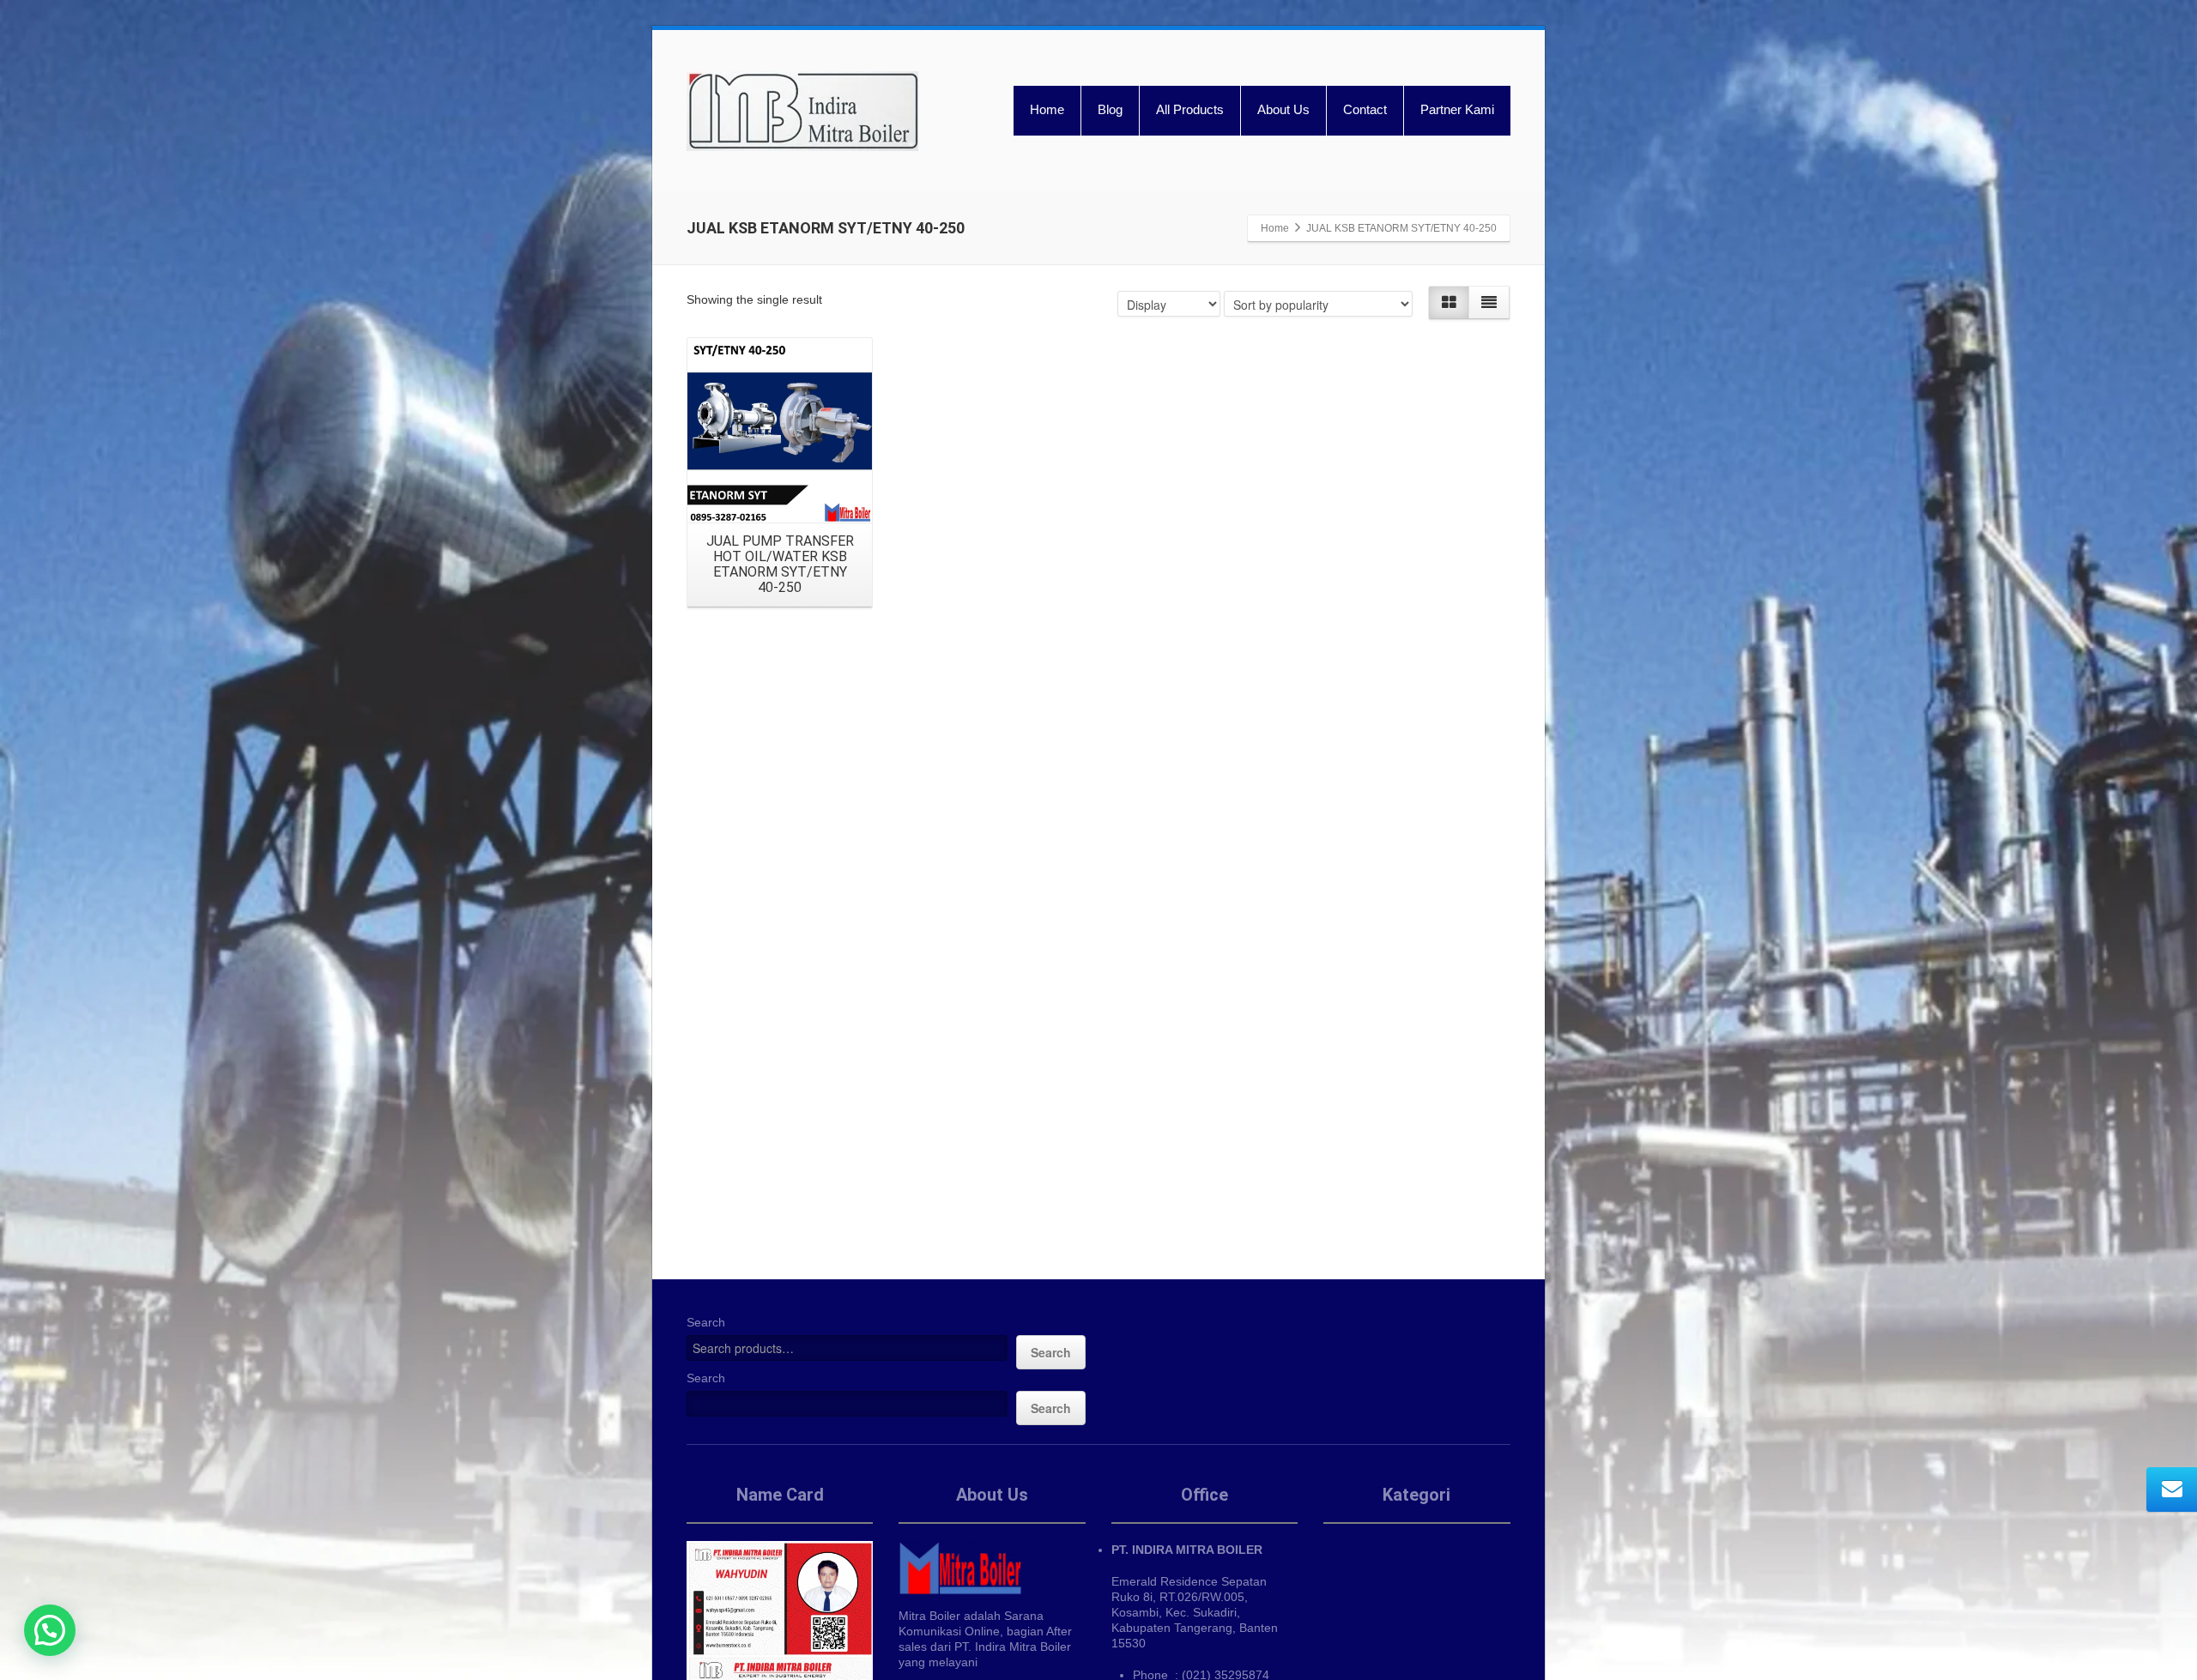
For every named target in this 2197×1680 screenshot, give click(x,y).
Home (1047, 109)
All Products (1190, 109)
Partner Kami (1457, 109)
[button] (50, 1630)
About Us (1283, 109)
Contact (1365, 109)
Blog (1110, 109)
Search (706, 1322)
